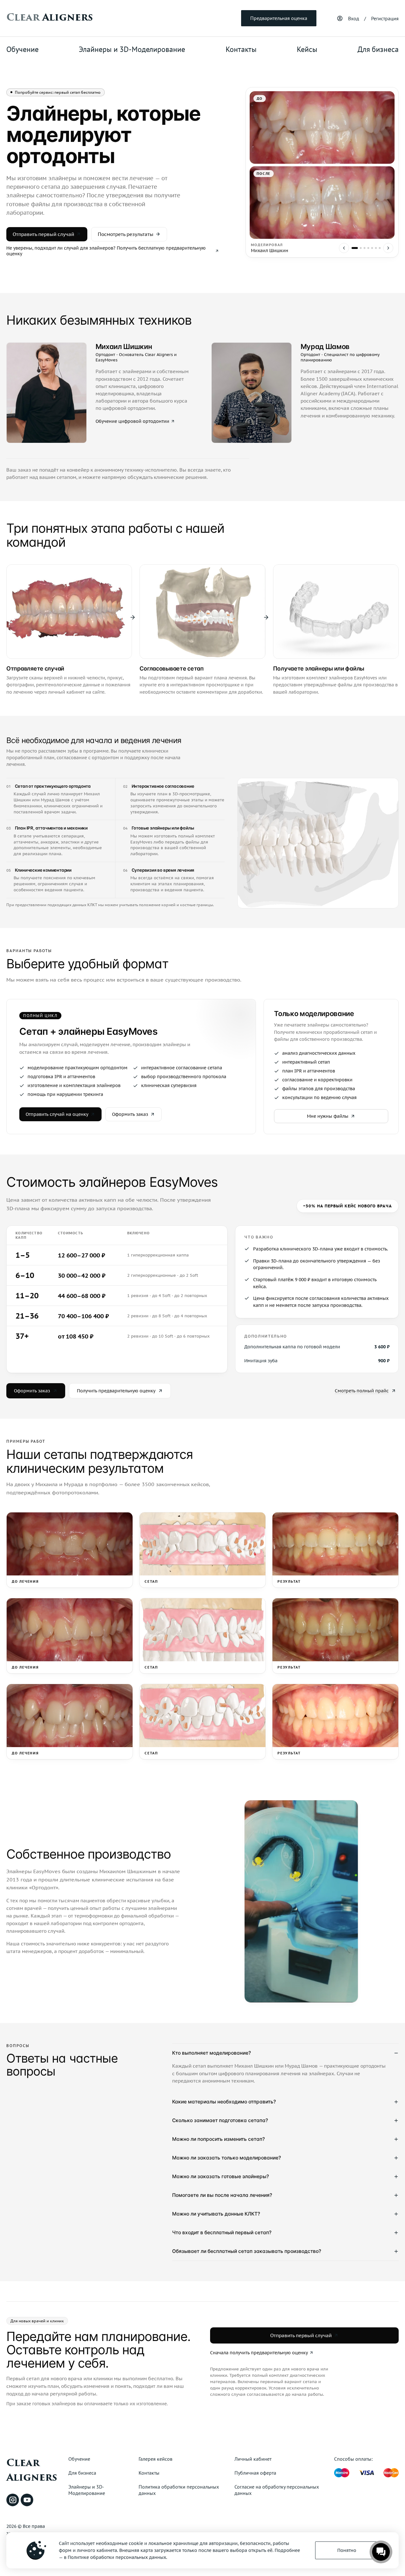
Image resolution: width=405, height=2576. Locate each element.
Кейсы (307, 49)
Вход (354, 18)
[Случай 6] (376, 248)
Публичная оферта (255, 2473)
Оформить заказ (130, 1114)
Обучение (22, 49)
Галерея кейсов (156, 2459)
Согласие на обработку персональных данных (277, 2490)
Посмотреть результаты (126, 234)
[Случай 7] (380, 248)
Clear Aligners (32, 2470)
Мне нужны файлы (328, 1116)
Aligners (50, 17)
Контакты (241, 49)
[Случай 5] (372, 248)
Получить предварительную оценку (116, 1391)
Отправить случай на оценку (57, 1114)
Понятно (347, 2550)
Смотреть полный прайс (362, 1391)
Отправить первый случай (43, 234)
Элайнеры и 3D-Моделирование (132, 49)
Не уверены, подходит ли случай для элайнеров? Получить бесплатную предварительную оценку (106, 251)
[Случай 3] (364, 248)
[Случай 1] (355, 248)
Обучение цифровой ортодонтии (132, 421)
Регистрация (385, 18)
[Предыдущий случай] (344, 248)
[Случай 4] (368, 248)
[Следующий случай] (388, 248)
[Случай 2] (361, 248)
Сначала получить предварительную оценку (259, 2353)
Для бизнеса (378, 49)
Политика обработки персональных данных (179, 2490)
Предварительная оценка (279, 18)
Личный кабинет (253, 2459)
